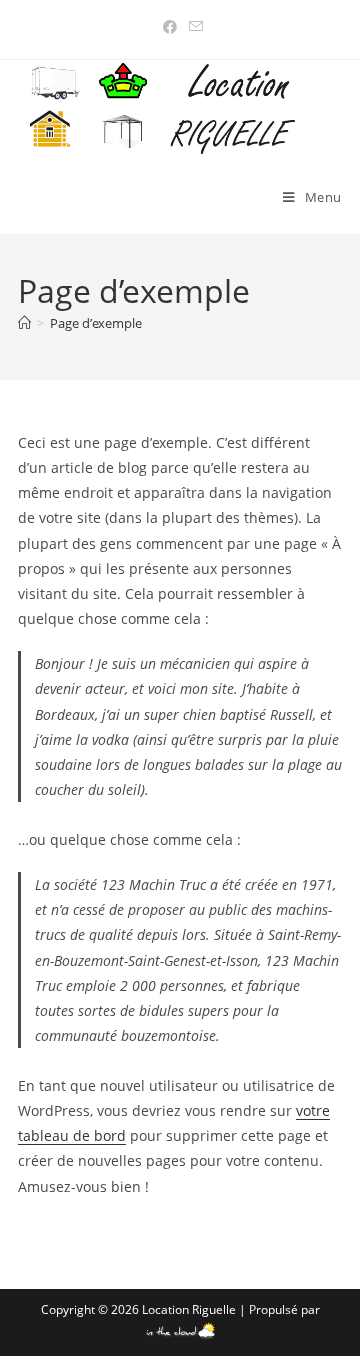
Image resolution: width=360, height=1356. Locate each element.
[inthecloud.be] (180, 1327)
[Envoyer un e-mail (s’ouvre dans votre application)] (193, 27)
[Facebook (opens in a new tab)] (170, 27)
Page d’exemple (96, 323)
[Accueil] (24, 323)
